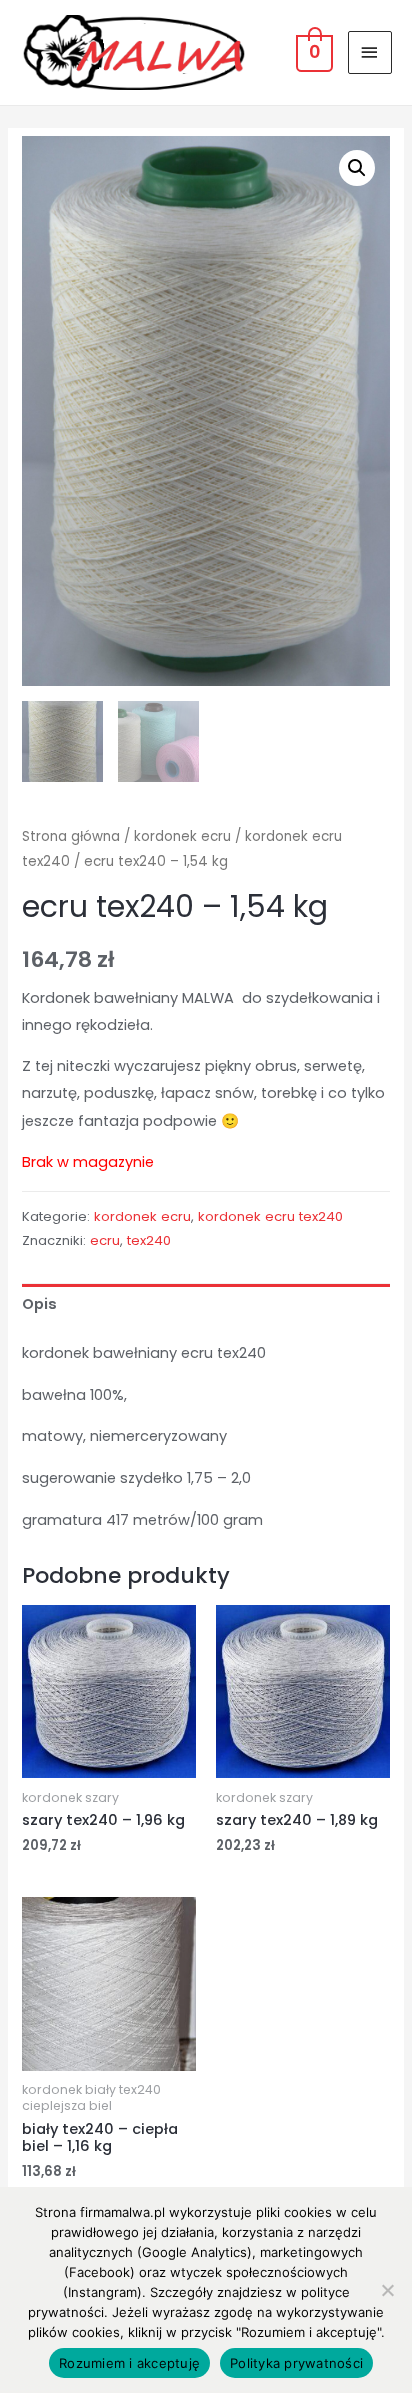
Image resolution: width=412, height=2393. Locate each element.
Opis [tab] (39, 1304)
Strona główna (71, 836)
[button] (357, 168)
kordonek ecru (182, 836)
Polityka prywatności (296, 2363)
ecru (105, 1240)
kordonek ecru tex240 (270, 1216)
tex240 (149, 1240)
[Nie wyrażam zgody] (387, 2290)
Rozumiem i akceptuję (129, 2363)
